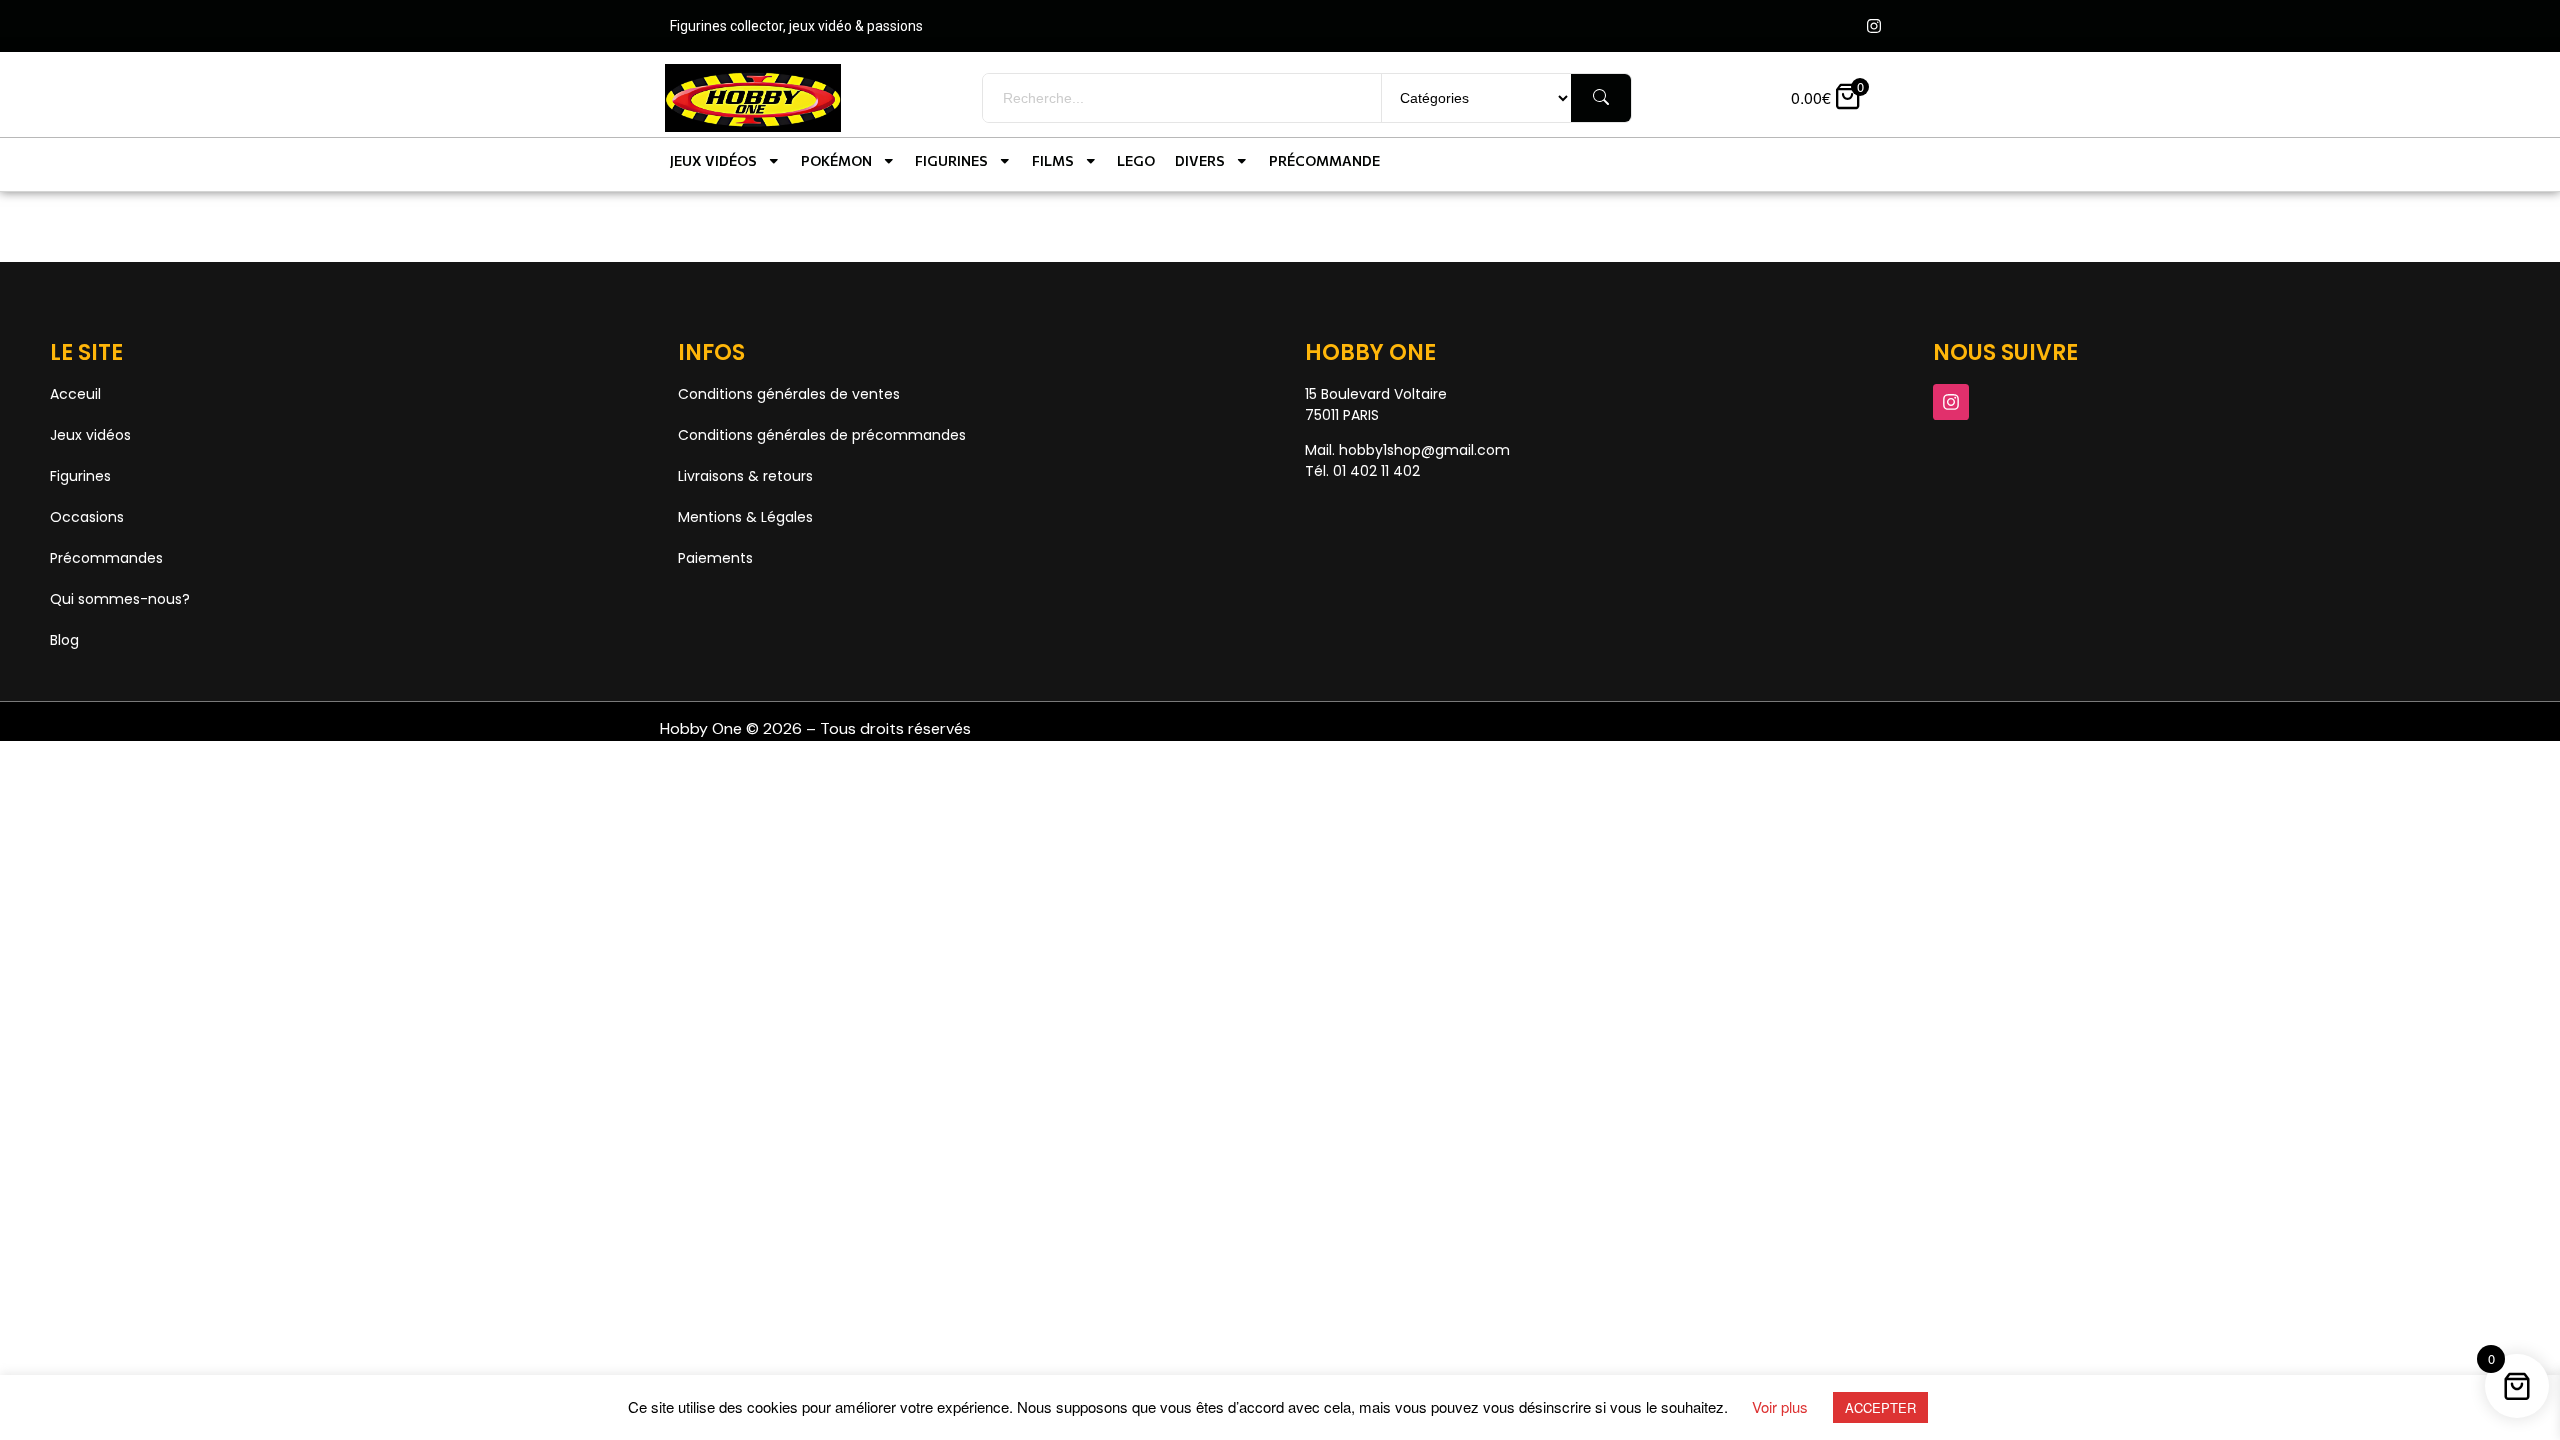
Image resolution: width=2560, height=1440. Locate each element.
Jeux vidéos (713, 160)
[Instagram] (1874, 26)
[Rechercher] (1601, 98)
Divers (1200, 160)
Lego (1136, 160)
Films (1053, 160)
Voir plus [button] (1780, 1406)
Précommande (1324, 160)
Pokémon (836, 160)
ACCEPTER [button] (1880, 1407)
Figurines (951, 160)
